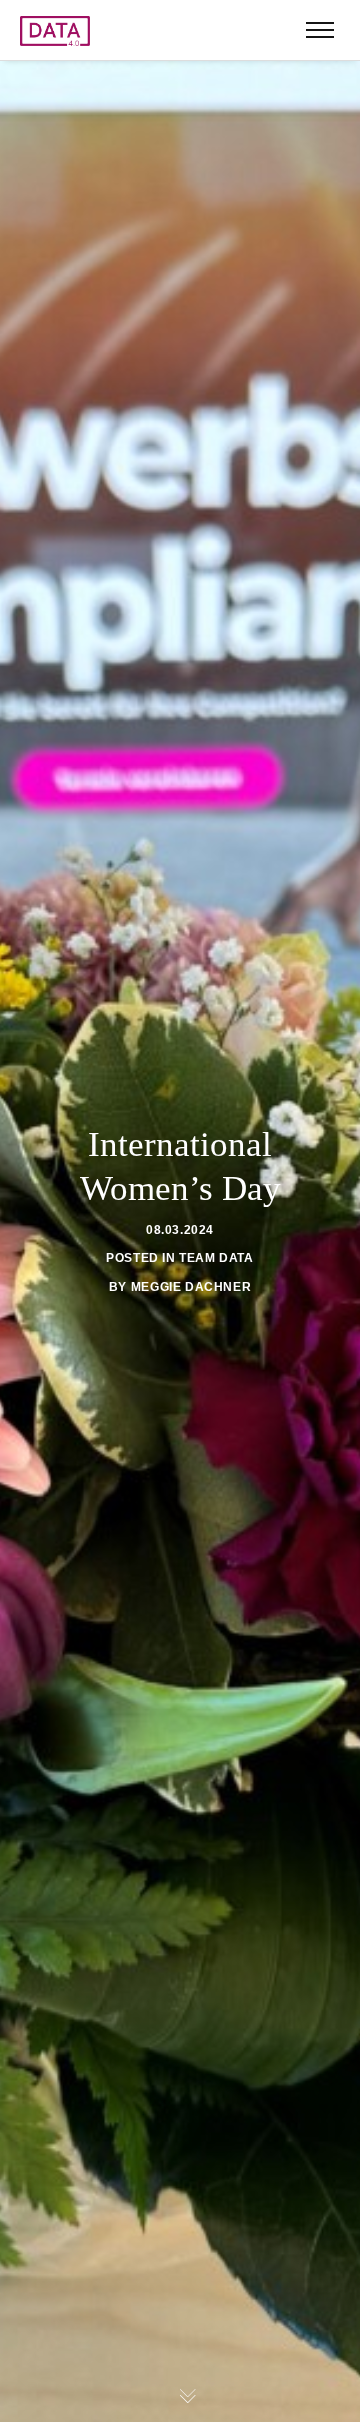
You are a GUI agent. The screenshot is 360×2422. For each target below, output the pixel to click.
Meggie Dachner (191, 1287)
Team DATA (216, 1258)
